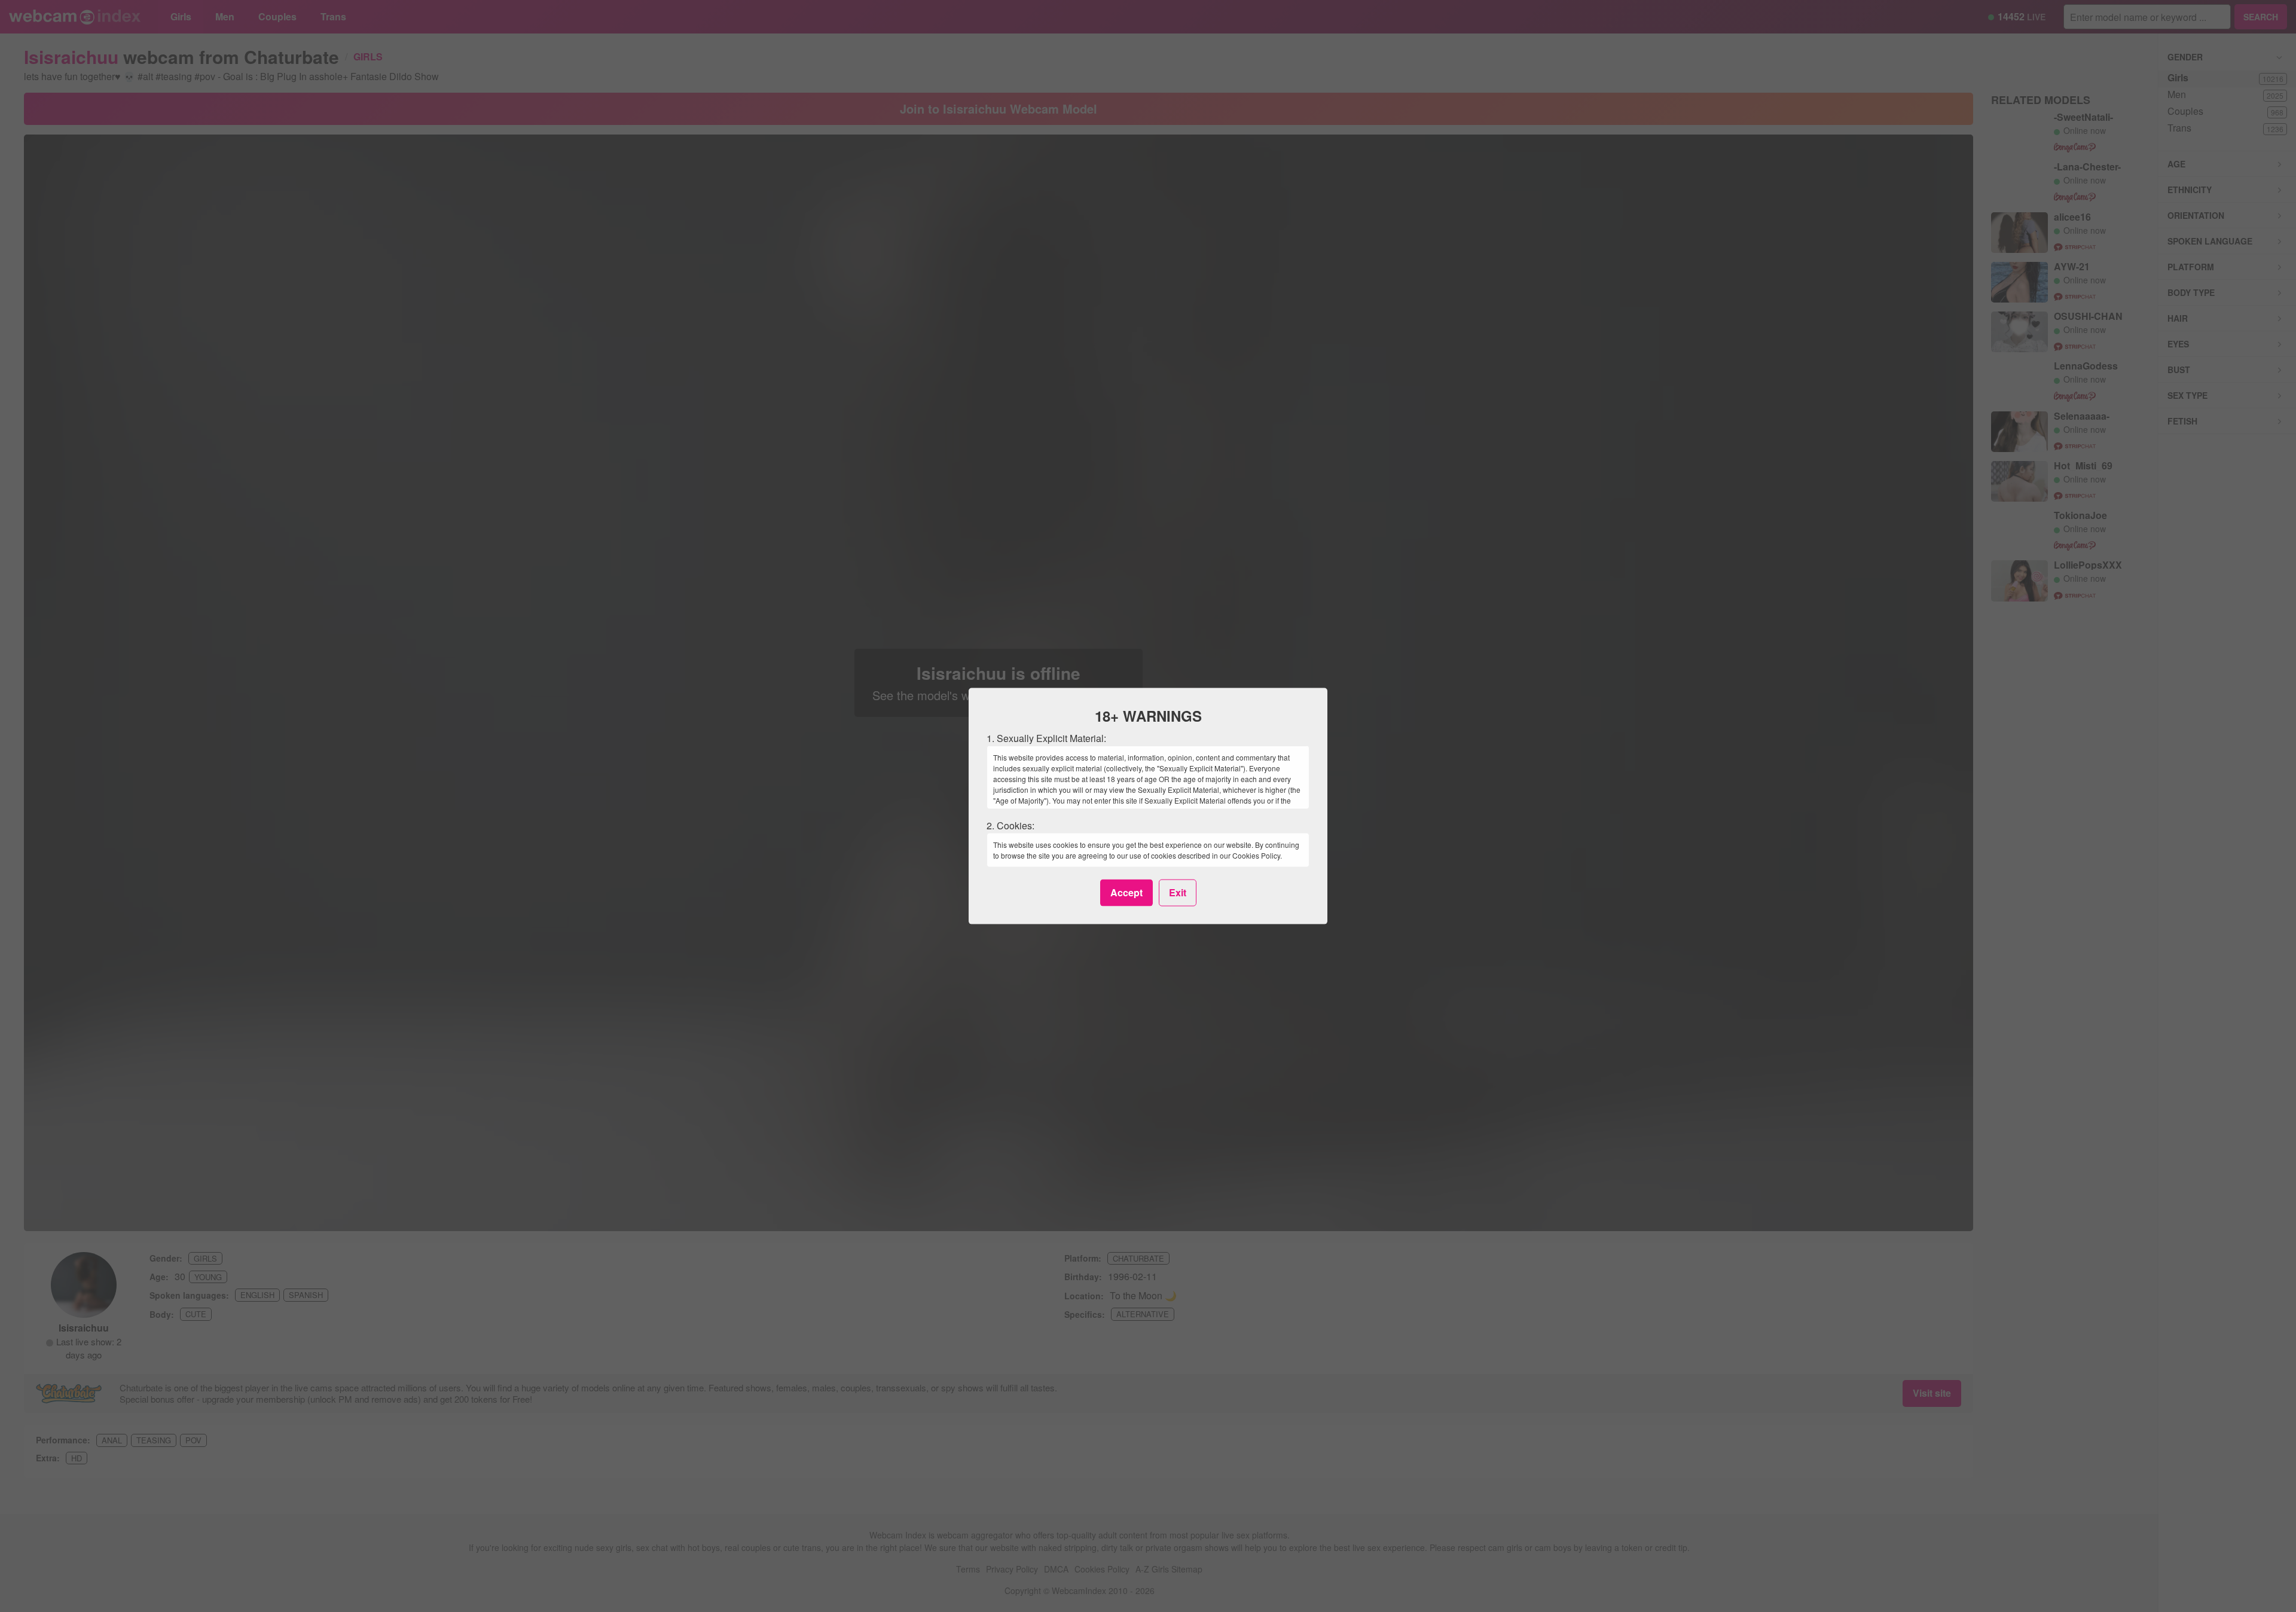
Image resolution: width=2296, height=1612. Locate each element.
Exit (1178, 892)
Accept (1126, 892)
